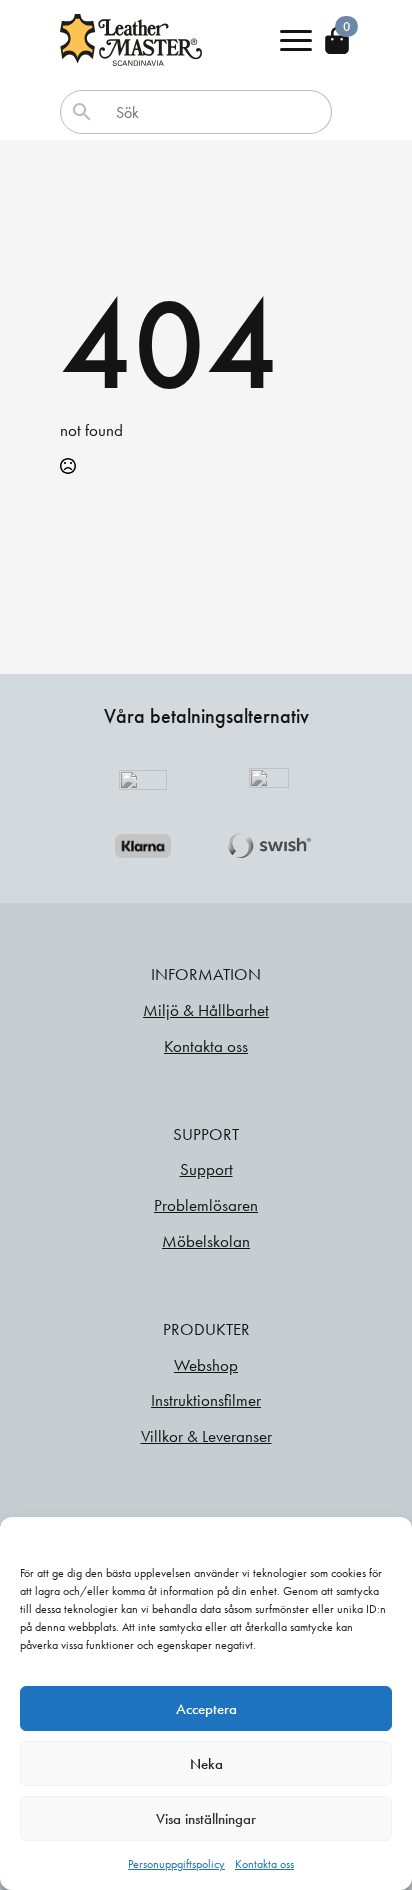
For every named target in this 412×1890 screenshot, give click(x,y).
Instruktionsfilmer (206, 1400)
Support (206, 1169)
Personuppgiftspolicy (176, 1864)
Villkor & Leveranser (206, 1436)
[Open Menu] (296, 40)
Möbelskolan (206, 1241)
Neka (206, 1764)
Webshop (206, 1365)
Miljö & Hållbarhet (206, 1010)
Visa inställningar (206, 1819)
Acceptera (206, 1709)
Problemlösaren (206, 1205)
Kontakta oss (264, 1864)
